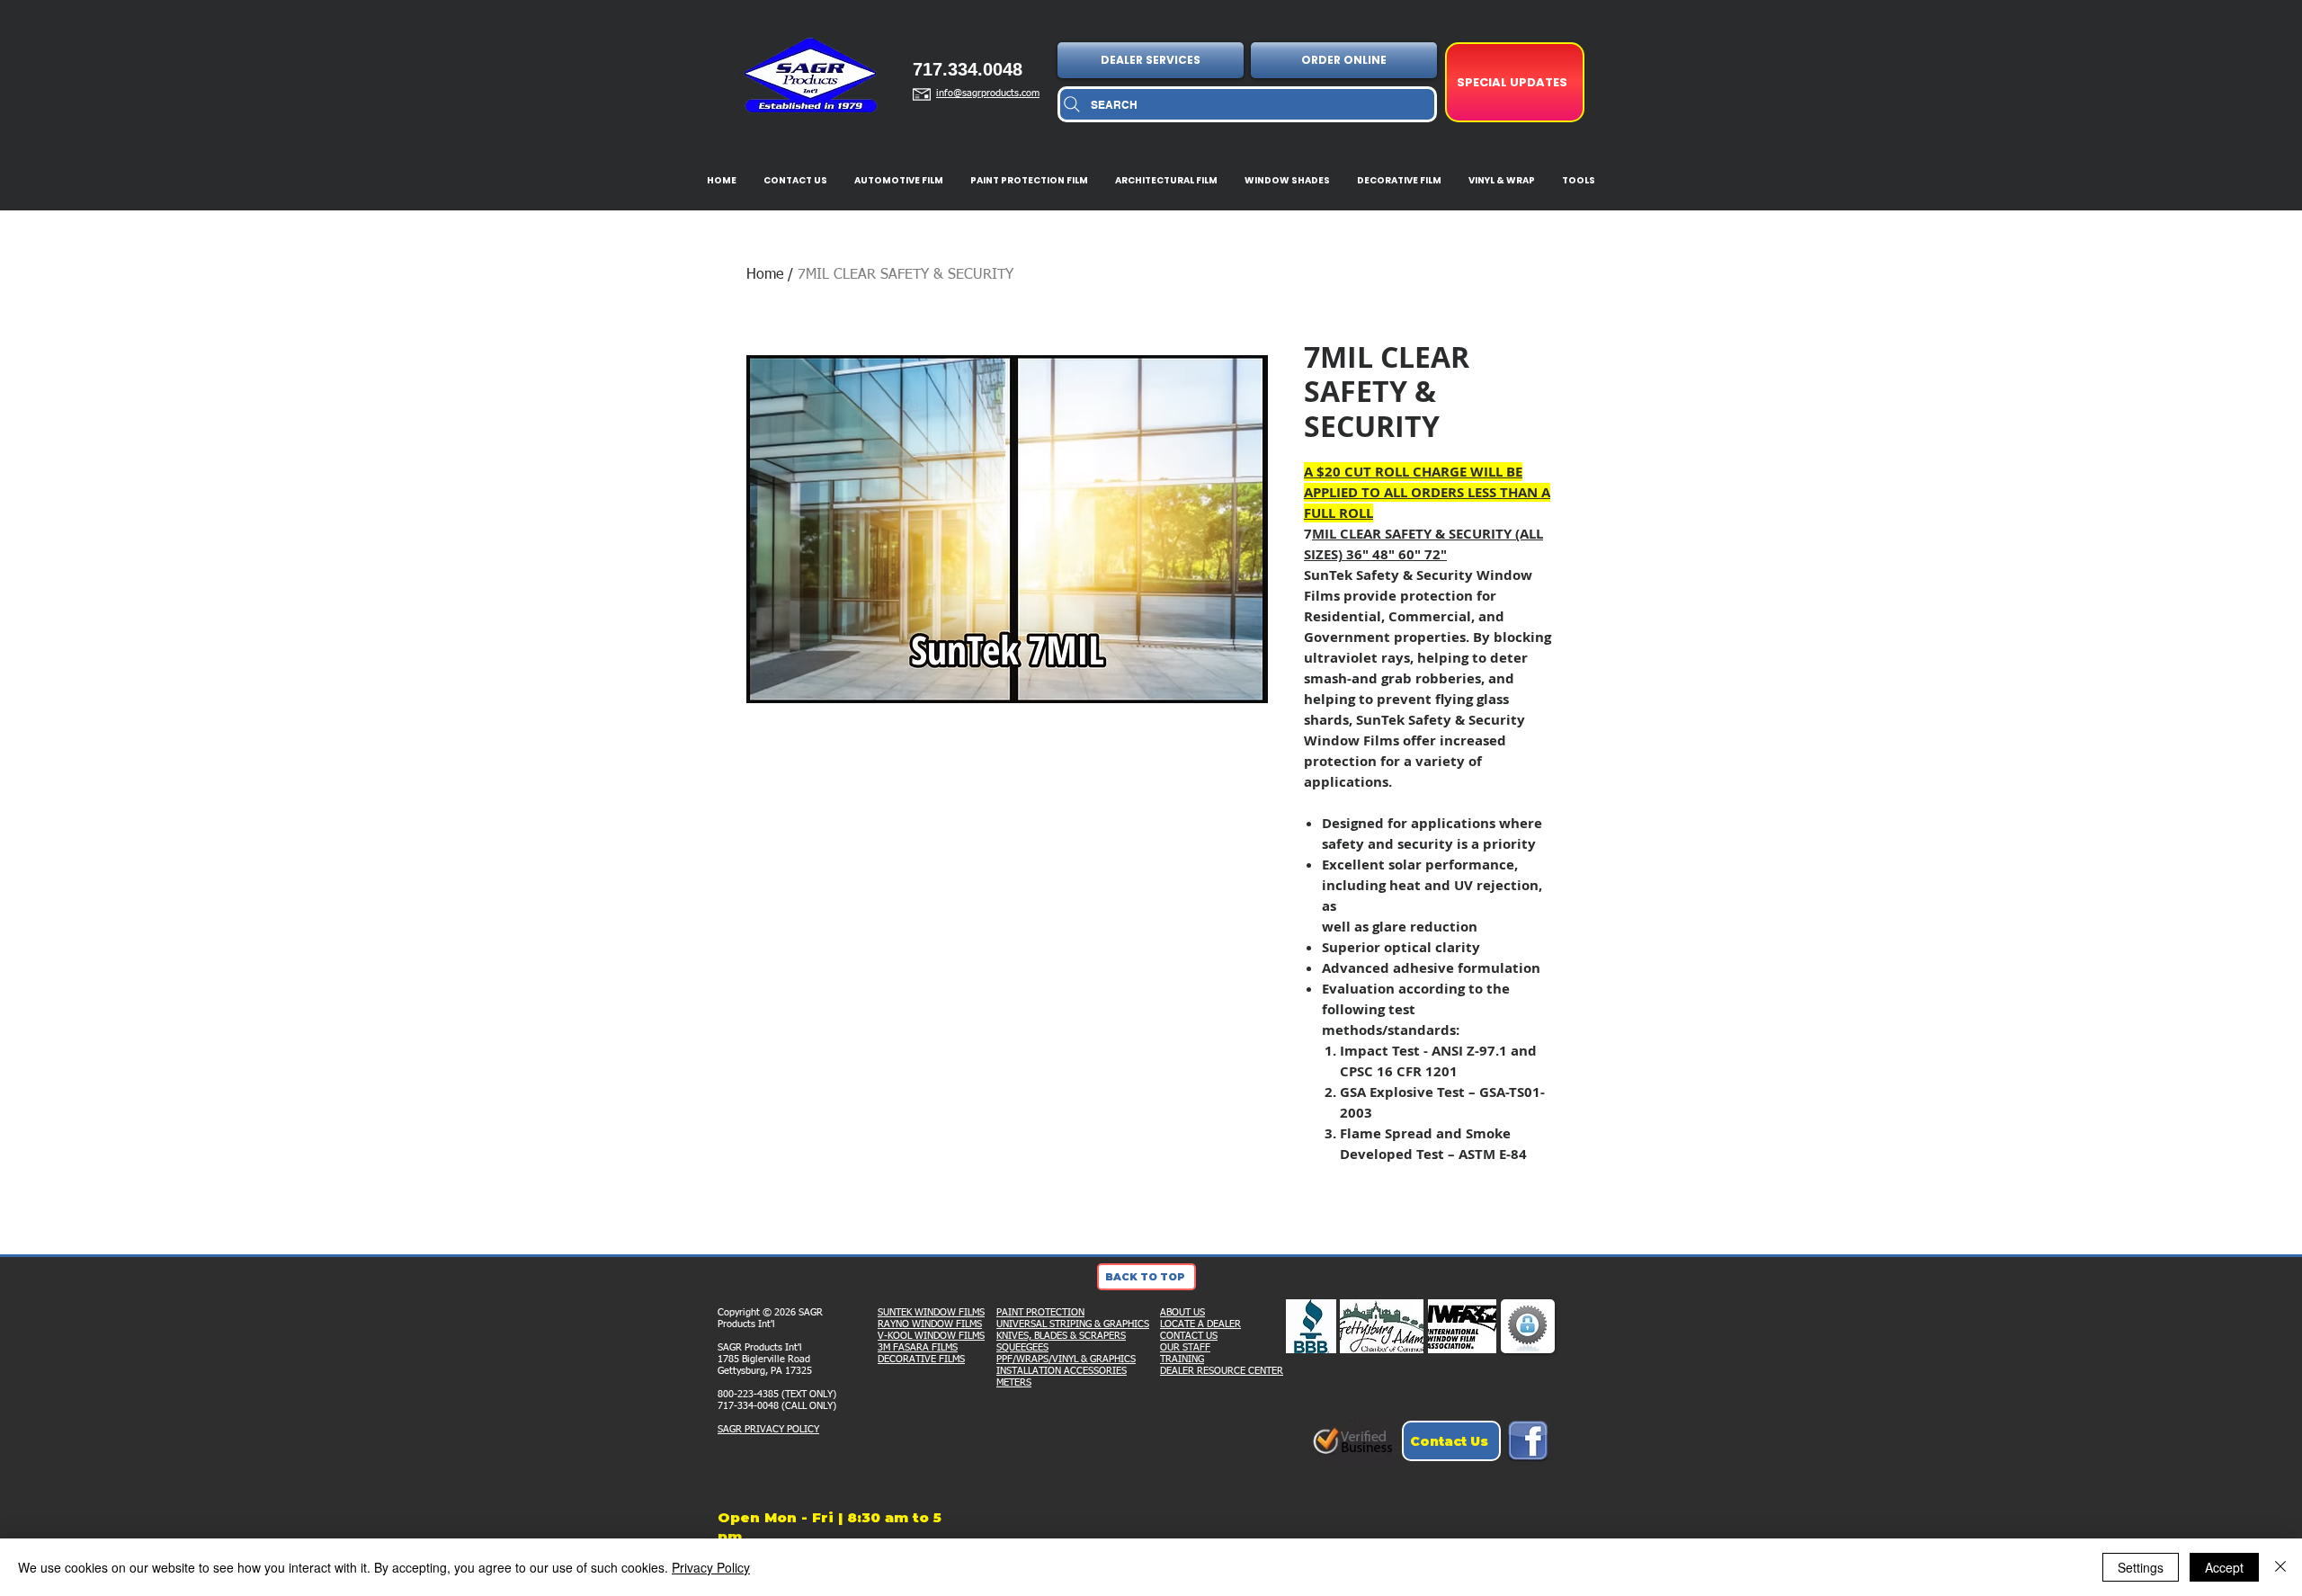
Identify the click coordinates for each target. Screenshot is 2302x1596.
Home (765, 275)
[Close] (2280, 1567)
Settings (2141, 1567)
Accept (2224, 1567)
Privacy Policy (711, 1567)
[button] (1152, 60)
